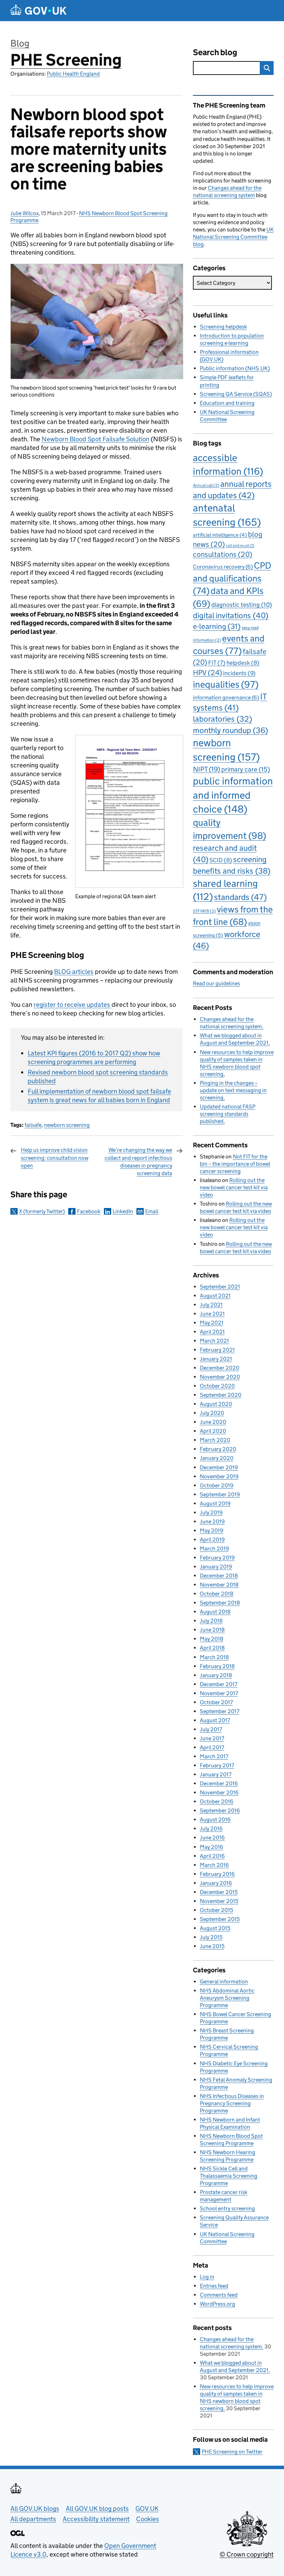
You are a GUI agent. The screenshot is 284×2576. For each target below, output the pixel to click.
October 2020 (217, 1386)
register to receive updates (73, 1005)
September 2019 (220, 1494)
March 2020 (215, 1440)
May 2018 (212, 1639)
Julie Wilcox (24, 213)
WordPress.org (218, 2304)
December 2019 (219, 1467)
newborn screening (67, 1125)
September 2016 (220, 1810)
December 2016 (219, 1783)
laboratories (223, 719)
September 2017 (220, 1711)
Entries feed (214, 2286)
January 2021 (216, 1359)
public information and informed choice (233, 795)
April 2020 (213, 1431)
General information (224, 1982)
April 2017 (212, 1747)
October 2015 (216, 1910)
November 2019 (219, 1476)
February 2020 (218, 1449)
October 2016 (217, 1801)
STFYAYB (204, 911)
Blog (20, 43)
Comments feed (219, 2295)
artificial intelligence (220, 535)
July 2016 (211, 1829)
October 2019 (217, 1485)
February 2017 (217, 1765)
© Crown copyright (247, 2554)
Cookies (148, 2519)
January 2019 (216, 1567)
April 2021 (212, 1332)
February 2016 (217, 1874)
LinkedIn (123, 1211)
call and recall (240, 546)
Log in (207, 2277)
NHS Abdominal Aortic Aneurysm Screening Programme (227, 1998)
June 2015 (212, 1946)
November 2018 (219, 1585)
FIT (217, 663)
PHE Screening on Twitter (232, 2452)
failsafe (33, 1125)
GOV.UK (147, 2509)
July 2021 (211, 1305)
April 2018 (212, 1648)
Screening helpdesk (223, 327)
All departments (33, 2519)
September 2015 (220, 1919)
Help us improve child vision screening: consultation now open (55, 1158)
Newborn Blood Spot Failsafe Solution (95, 439)
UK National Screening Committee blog (233, 237)
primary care (246, 769)
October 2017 (216, 1702)
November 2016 (219, 1792)
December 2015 (219, 1892)
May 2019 (212, 1531)
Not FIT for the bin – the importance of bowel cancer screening (235, 1164)
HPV (207, 673)
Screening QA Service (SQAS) (236, 394)
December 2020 (220, 1368)
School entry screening (227, 2208)
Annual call (206, 485)
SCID (221, 860)
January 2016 (216, 1883)
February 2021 (217, 1350)
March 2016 (214, 1865)
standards (240, 897)
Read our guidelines (216, 983)
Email (152, 1211)
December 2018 (219, 1576)
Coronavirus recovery (223, 567)
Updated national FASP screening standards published (228, 1114)
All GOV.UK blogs (35, 2509)
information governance (226, 698)
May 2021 (212, 1323)
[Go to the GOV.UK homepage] (38, 11)
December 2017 (219, 1684)
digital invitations (231, 615)
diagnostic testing (242, 605)
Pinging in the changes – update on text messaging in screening (233, 1090)
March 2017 (214, 1756)
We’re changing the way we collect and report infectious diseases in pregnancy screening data (138, 1162)
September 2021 (220, 1287)
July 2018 (211, 1621)
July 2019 (211, 1512)
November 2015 (219, 1901)
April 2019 (212, 1540)
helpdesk (243, 663)
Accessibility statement (96, 2519)
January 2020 (217, 1458)
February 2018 (217, 1666)
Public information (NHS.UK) (235, 368)
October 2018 (217, 1594)
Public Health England (73, 74)
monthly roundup (230, 730)
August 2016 (215, 1820)
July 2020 (212, 1413)
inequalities (226, 684)
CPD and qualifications (232, 578)
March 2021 (214, 1341)
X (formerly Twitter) (42, 1211)
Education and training (227, 403)
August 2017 (215, 1720)
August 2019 (215, 1503)
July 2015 (211, 1937)
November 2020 (220, 1377)
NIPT (207, 769)
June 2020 (213, 1422)
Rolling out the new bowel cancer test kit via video (234, 1187)
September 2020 (221, 1395)
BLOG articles (74, 972)
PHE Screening (66, 60)
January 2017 (216, 1774)
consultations (223, 554)
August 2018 (215, 1612)
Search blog (215, 52)
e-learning (217, 626)
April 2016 (212, 1856)
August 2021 (215, 1296)
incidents (239, 673)
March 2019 (214, 1549)
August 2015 (215, 1928)
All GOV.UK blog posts (97, 2509)
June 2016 (212, 1838)
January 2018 (216, 1675)
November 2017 (219, 1693)
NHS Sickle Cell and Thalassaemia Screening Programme (229, 2176)
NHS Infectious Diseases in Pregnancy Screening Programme (232, 2103)
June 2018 (212, 1630)
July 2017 (211, 1729)
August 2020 (216, 1404)
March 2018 (214, 1657)
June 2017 (212, 1738)
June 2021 (212, 1314)
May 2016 (212, 1847)
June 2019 (212, 1521)
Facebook (89, 1211)
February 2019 (217, 1558)
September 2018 (220, 1603)
